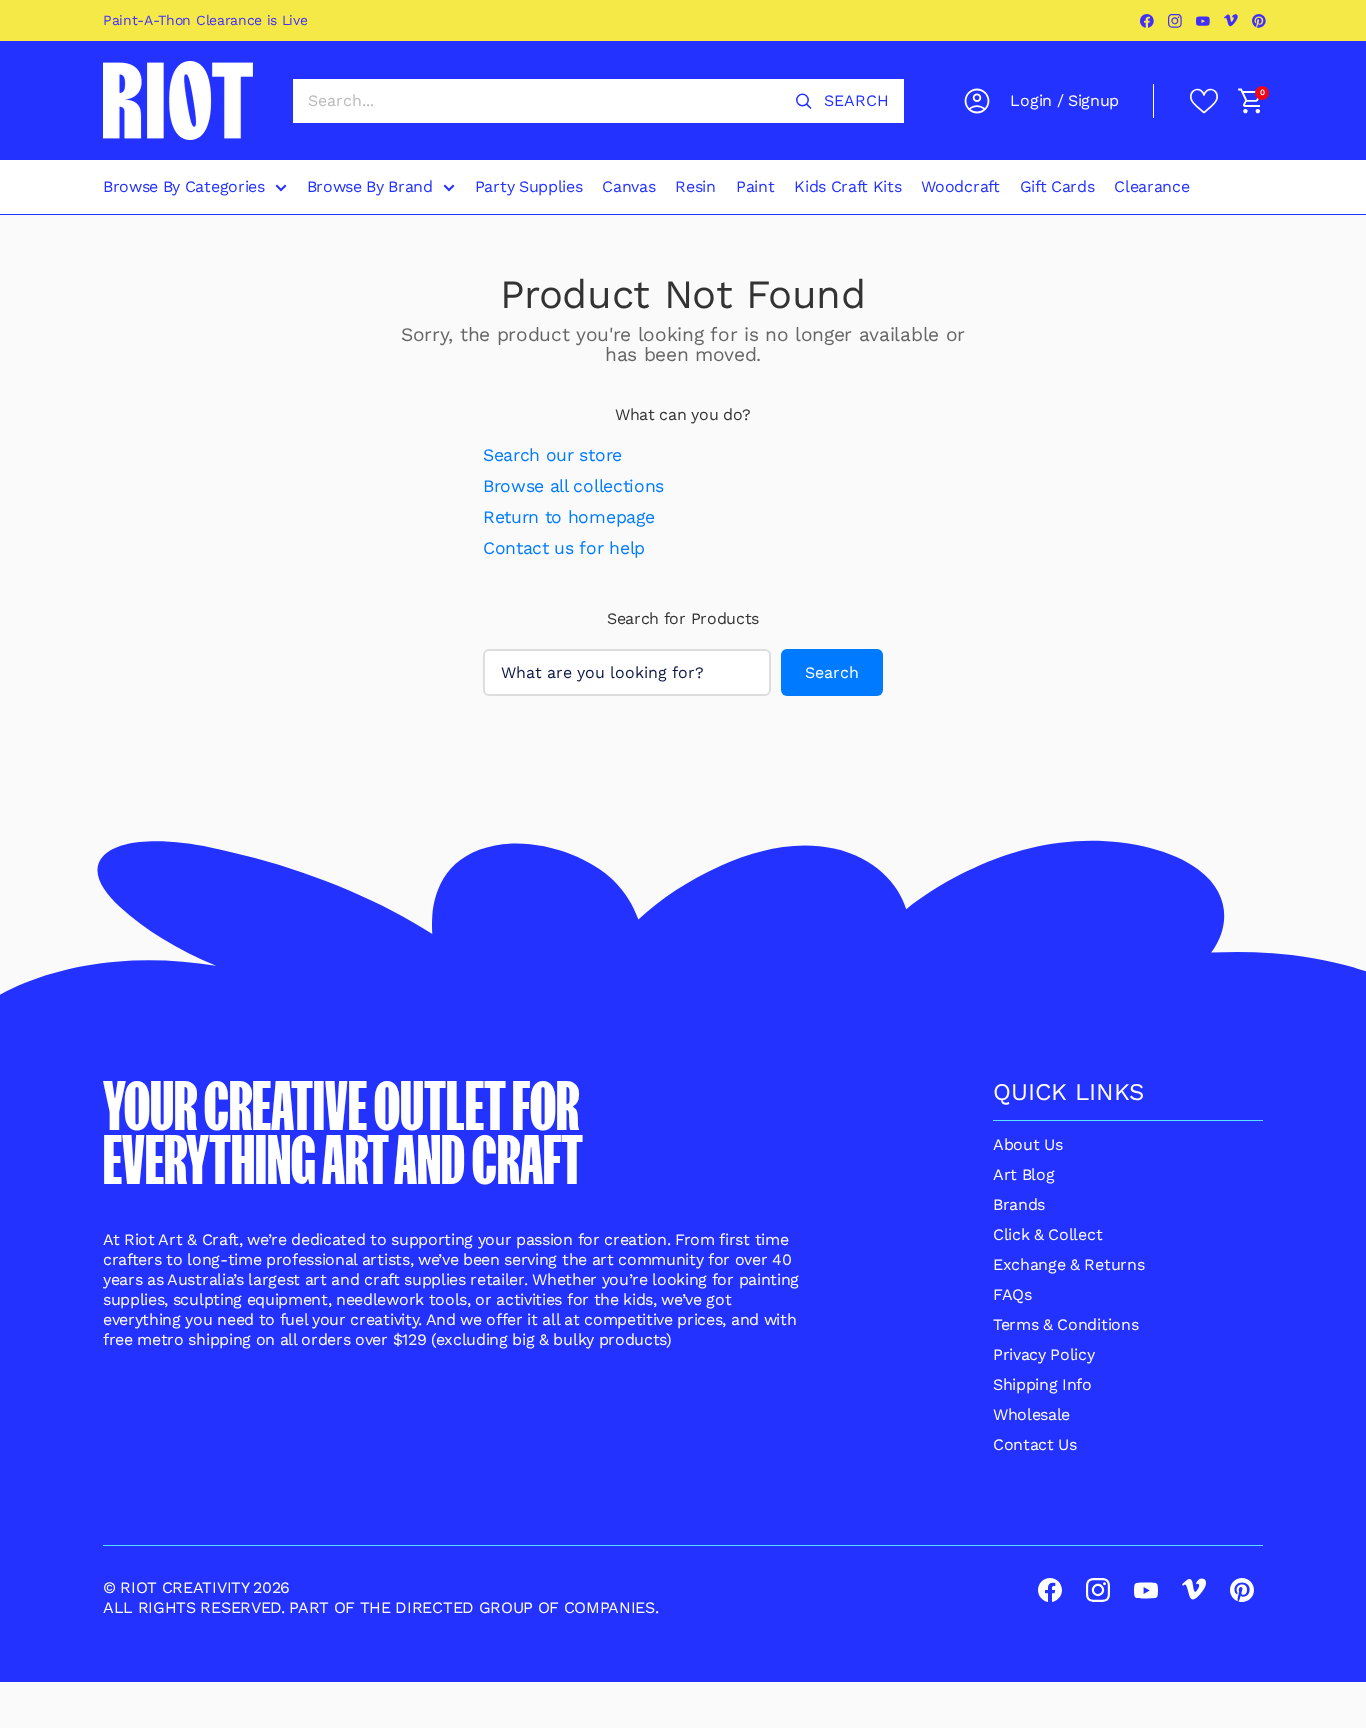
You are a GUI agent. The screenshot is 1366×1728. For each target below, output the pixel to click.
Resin (695, 186)
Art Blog (1023, 1174)
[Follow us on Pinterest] (1260, 21)
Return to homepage (568, 517)
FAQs (1012, 1294)
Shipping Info (1042, 1384)
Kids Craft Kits (847, 186)
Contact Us (1035, 1444)
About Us (1027, 1144)
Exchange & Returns (1068, 1264)
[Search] (804, 101)
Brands (1019, 1204)
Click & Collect (1047, 1234)
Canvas (628, 186)
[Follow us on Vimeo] (1232, 21)
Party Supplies (529, 186)
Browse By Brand (370, 186)
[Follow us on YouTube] (1204, 21)
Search (832, 672)
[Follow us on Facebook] (1148, 21)
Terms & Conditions (1065, 1324)
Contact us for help (564, 548)
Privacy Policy (1044, 1354)
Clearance (1151, 186)
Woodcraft (960, 186)
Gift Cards (1057, 186)
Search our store (552, 455)
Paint (755, 186)
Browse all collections (573, 486)
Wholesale (1031, 1414)
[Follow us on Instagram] (1176, 21)
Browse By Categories (184, 186)
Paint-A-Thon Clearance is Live (205, 20)
